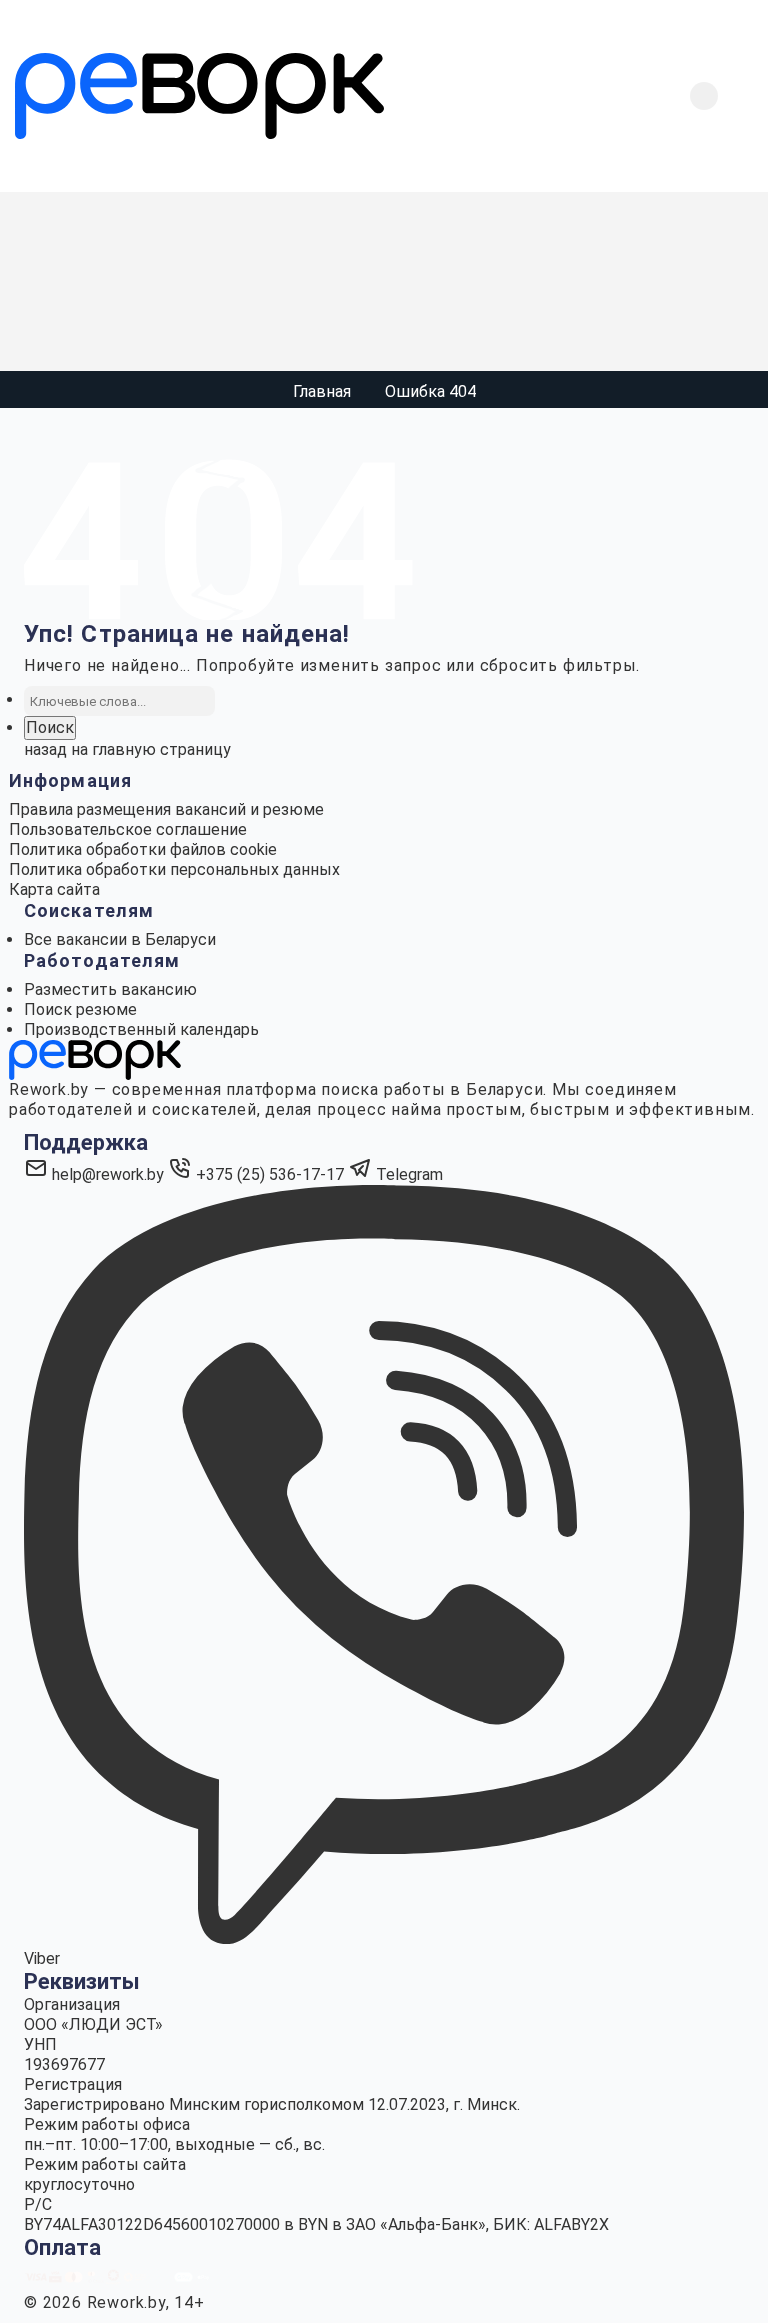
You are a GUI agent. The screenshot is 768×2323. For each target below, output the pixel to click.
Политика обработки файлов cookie (143, 849)
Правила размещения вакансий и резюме (166, 809)
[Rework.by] (199, 96)
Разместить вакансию (110, 989)
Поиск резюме (80, 1009)
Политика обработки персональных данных (174, 869)
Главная (322, 391)
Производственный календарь (141, 1029)
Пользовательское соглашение (128, 829)
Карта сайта (54, 889)
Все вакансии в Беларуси (120, 939)
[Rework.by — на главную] (95, 1058)
